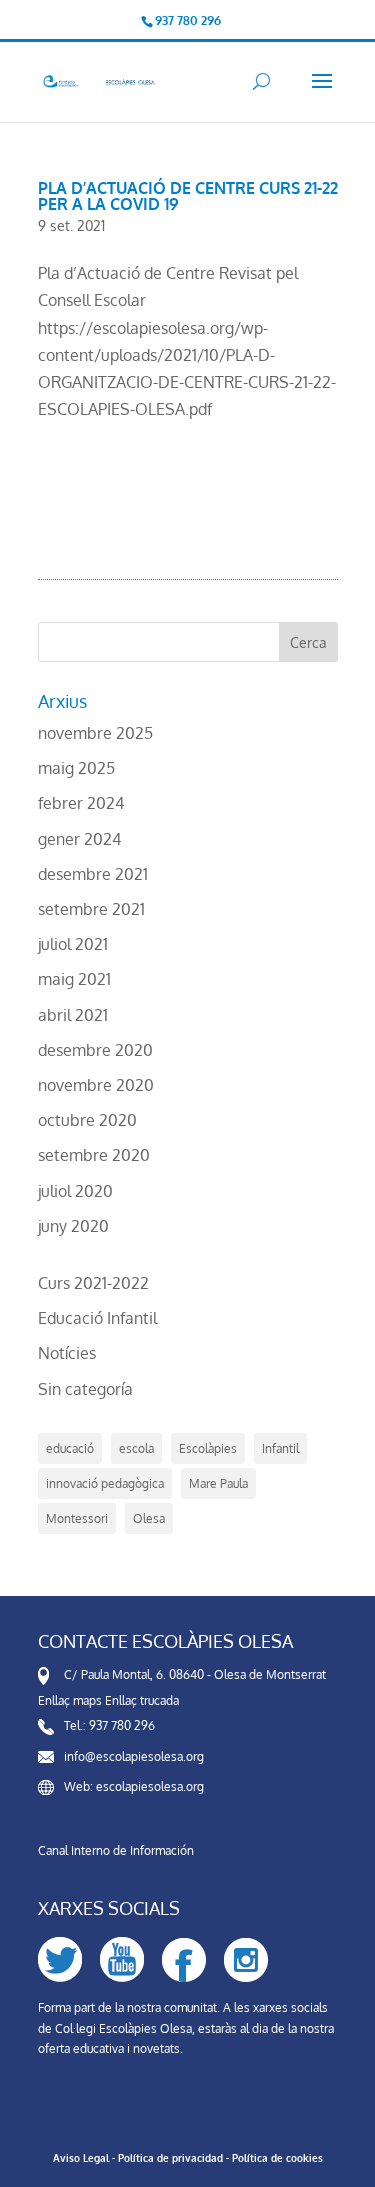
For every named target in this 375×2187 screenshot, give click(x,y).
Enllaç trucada (142, 1700)
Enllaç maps (70, 1700)
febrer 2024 (81, 803)
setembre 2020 (94, 1155)
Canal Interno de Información (116, 1850)
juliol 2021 (73, 944)
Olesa (149, 1518)
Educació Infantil (97, 1318)
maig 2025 (76, 768)
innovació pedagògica (105, 1483)
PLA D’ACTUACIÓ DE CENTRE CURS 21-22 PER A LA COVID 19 (188, 196)
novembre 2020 (96, 1085)
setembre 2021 (91, 909)
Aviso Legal (81, 2158)
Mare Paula (218, 1483)
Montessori (77, 1518)
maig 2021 (74, 979)
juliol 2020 (75, 1191)
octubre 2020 (87, 1120)
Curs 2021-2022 (93, 1283)
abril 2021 (73, 1015)
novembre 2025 (95, 733)
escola (136, 1448)
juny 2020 (73, 1226)
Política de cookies (277, 2158)
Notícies (67, 1353)
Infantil (280, 1448)
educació (70, 1448)
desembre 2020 (95, 1050)
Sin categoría (85, 1389)
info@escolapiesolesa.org (134, 1756)
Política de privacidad (170, 2158)
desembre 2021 (93, 874)
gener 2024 (79, 839)
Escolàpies (208, 1448)
